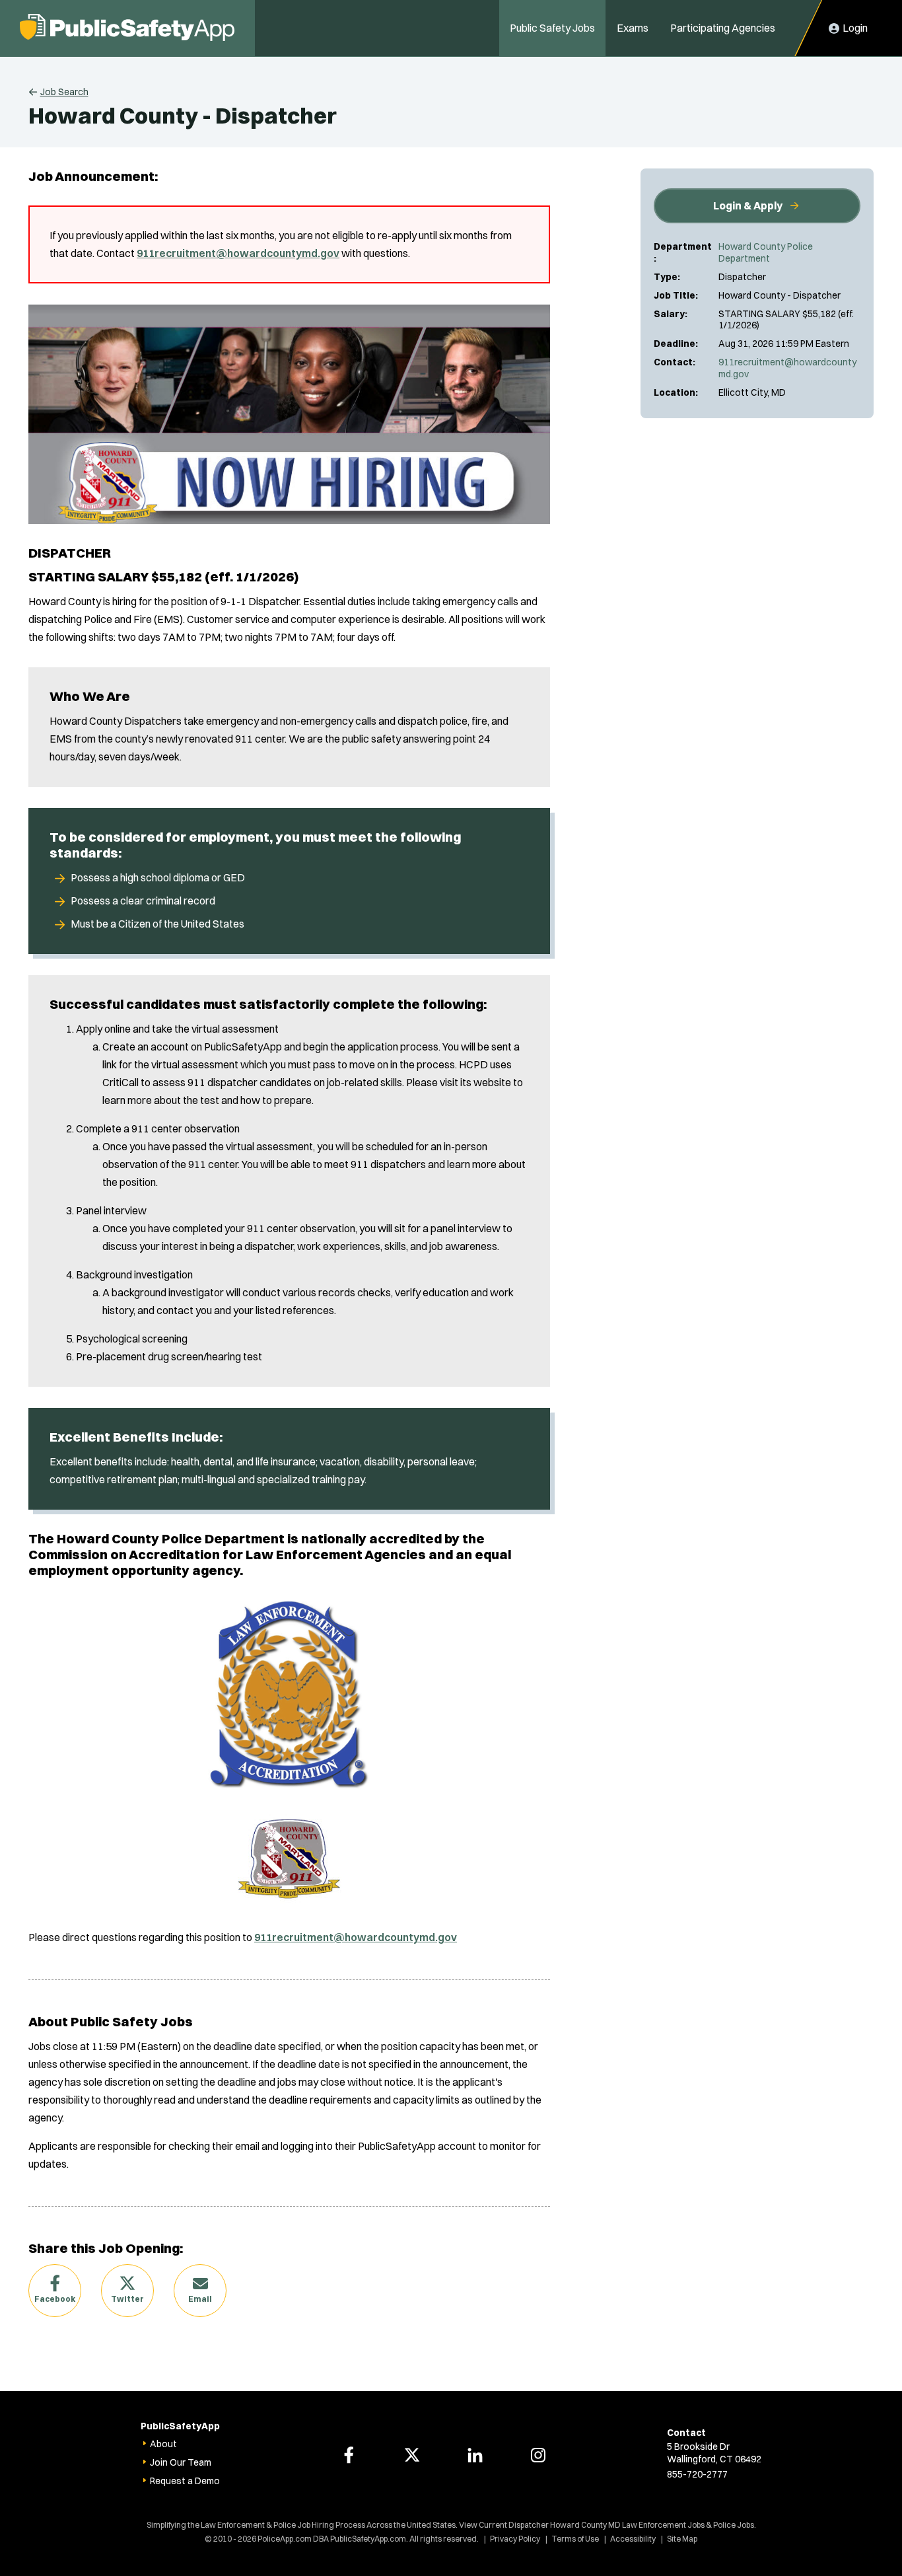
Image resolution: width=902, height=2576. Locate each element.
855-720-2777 (697, 2474)
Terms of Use (575, 2539)
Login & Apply (748, 205)
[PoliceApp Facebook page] (349, 2455)
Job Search (64, 92)
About (163, 2444)
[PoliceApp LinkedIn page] (475, 2455)
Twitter (127, 2299)
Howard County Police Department (766, 252)
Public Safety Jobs (552, 28)
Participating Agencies (723, 28)
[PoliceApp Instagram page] (538, 2455)
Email (200, 2299)
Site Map (682, 2539)
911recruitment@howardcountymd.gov (787, 368)
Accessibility (633, 2539)
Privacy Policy (515, 2539)
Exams (633, 28)
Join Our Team (181, 2462)
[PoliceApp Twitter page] (412, 2455)
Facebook (55, 2299)
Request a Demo (185, 2481)
